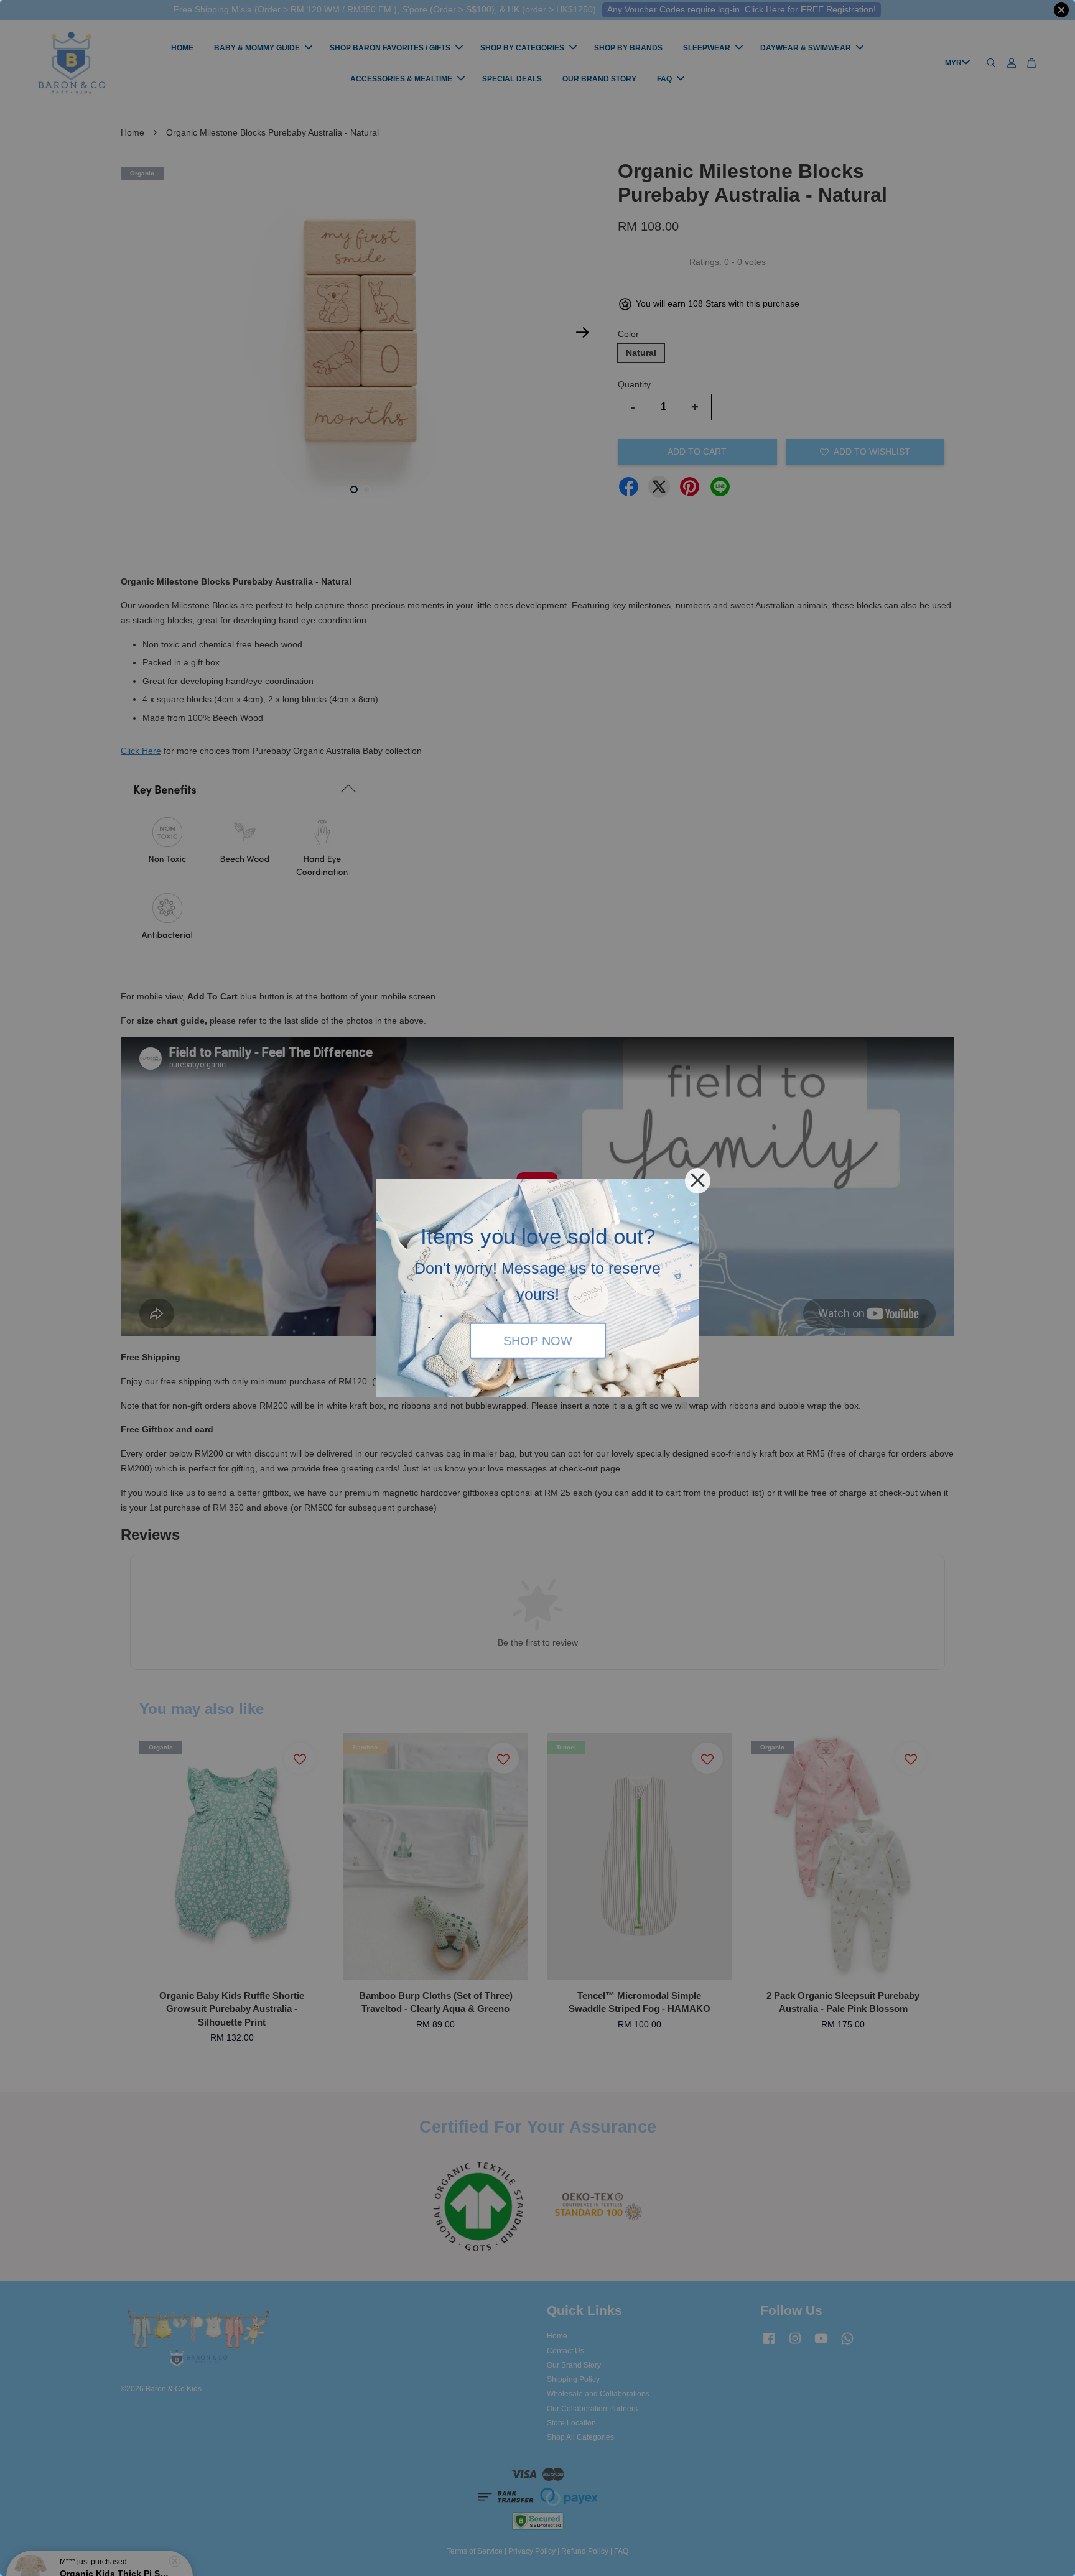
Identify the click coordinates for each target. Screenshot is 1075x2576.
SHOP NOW (538, 1340)
